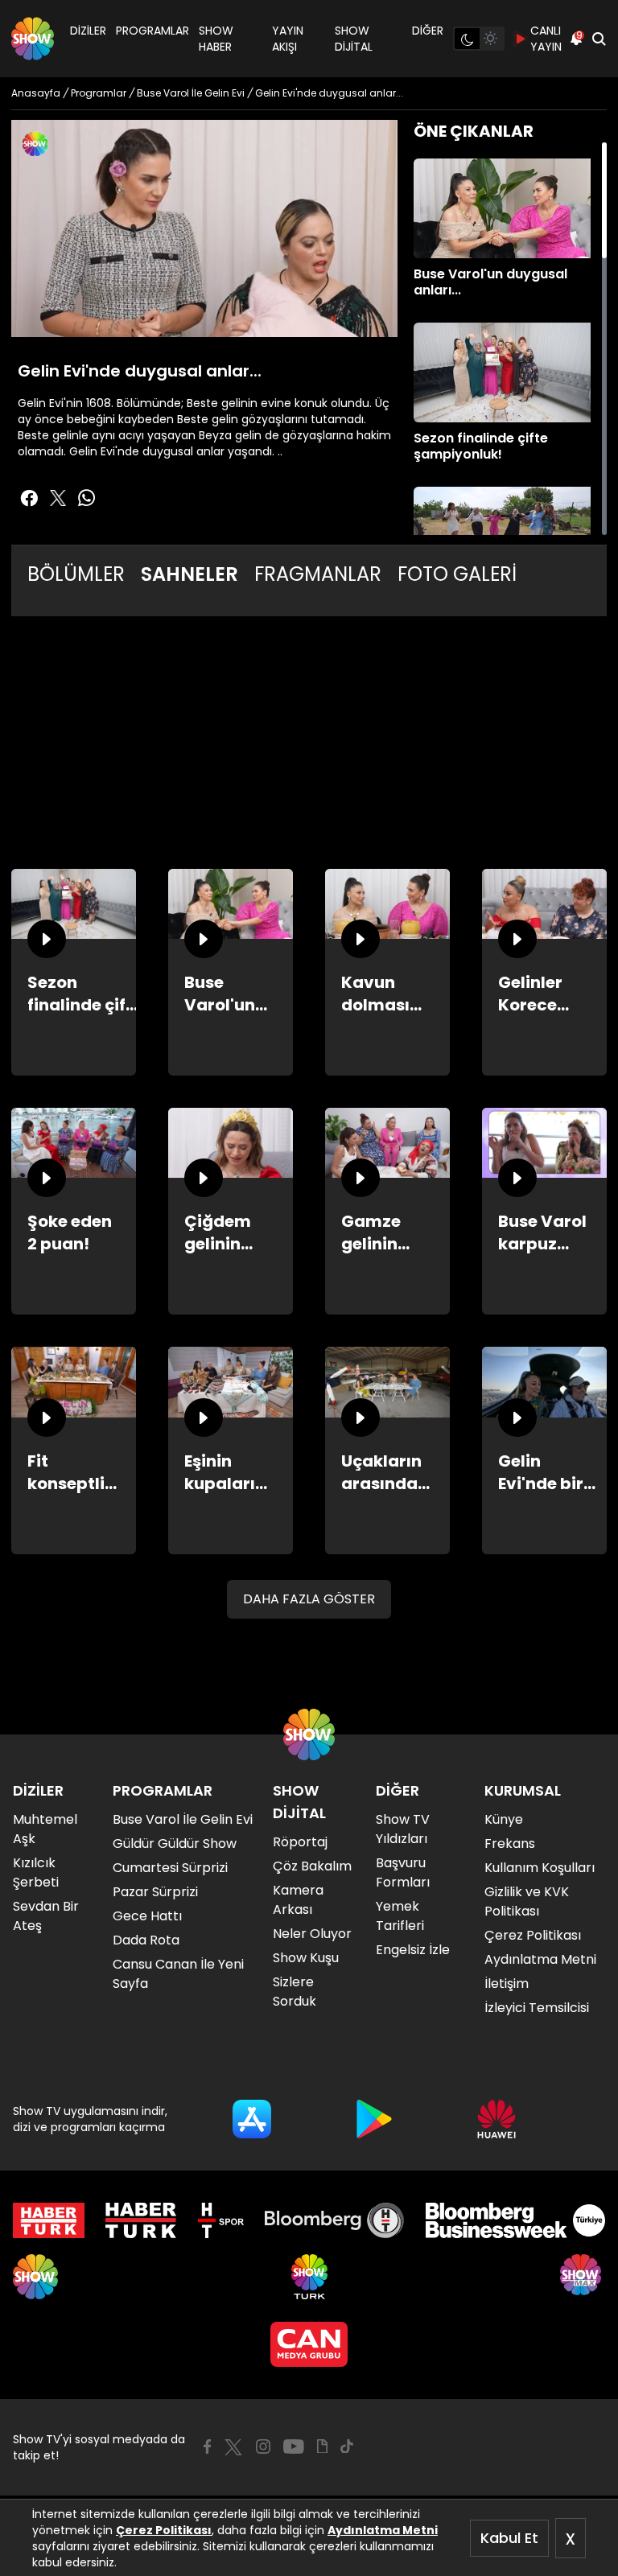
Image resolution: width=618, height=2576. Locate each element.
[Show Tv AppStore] (252, 2119)
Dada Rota (146, 1940)
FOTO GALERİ (457, 574)
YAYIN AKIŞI (288, 39)
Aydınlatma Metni (383, 2530)
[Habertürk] (49, 2220)
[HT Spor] (221, 2220)
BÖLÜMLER (76, 574)
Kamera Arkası (298, 1900)
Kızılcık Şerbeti (36, 1872)
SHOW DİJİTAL (354, 39)
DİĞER (428, 31)
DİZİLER (88, 31)
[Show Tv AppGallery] (496, 2119)
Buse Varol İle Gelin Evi (183, 1819)
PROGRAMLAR (152, 31)
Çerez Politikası (164, 2530)
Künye (504, 1819)
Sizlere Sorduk (295, 1992)
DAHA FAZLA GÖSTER (309, 1599)
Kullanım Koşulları (540, 1868)
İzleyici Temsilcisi (537, 2008)
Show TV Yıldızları (403, 1829)
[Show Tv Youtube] (294, 2446)
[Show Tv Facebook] (207, 2446)
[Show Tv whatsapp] (87, 498)
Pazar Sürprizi (155, 1892)
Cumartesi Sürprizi (170, 1868)
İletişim (507, 1983)
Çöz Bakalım (312, 1866)
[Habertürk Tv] (141, 2220)
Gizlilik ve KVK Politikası (527, 1901)
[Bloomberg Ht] (334, 2220)
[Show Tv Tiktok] (347, 2446)
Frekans (510, 1844)
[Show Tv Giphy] (322, 2446)
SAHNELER (190, 574)
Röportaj (300, 1842)
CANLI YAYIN (546, 39)
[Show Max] (583, 2277)
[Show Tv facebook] (29, 498)
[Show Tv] (33, 39)
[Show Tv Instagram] (263, 2446)
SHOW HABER (216, 39)
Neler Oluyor (312, 1934)
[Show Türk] (309, 2277)
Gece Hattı (147, 1916)
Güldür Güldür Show (175, 1844)
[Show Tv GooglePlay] (374, 2119)
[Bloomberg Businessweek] (515, 2220)
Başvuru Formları (403, 1872)
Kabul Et (509, 2538)
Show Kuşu (306, 1958)
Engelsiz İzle (413, 1950)
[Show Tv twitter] (58, 498)
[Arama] (599, 39)
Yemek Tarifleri (400, 1916)
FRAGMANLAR (318, 574)
